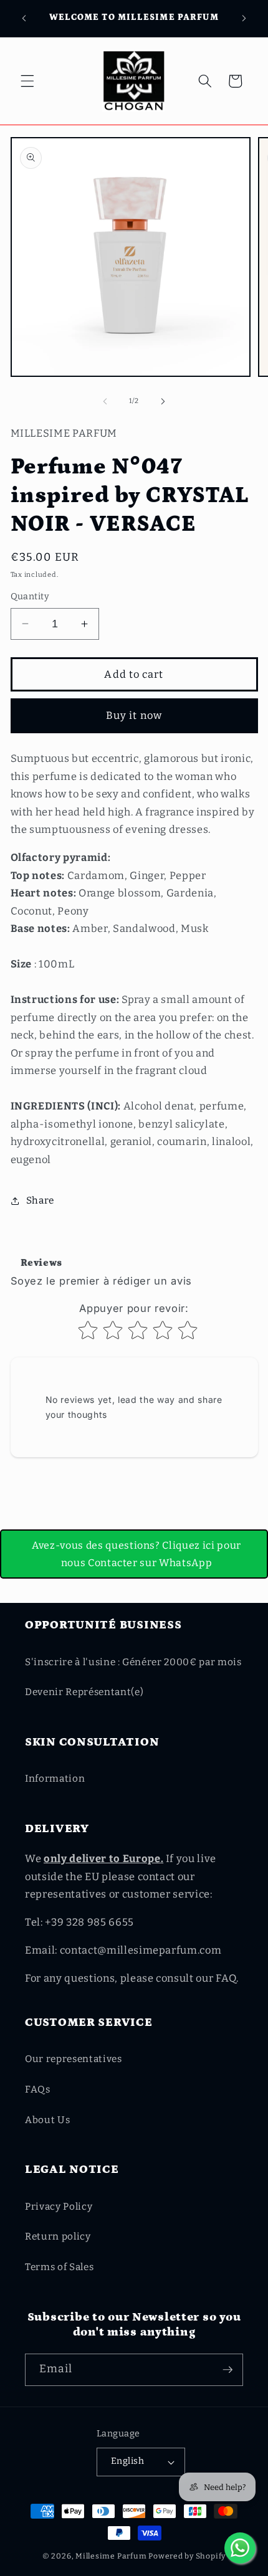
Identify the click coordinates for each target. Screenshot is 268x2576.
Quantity (30, 596)
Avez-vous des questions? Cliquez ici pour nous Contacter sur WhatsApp (136, 1554)
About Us (47, 2120)
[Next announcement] (244, 18)
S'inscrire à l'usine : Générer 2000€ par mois (133, 1662)
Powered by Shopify (187, 2556)
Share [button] (40, 1200)
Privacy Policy (59, 2207)
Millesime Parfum (111, 2556)
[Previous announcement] (24, 18)
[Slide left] (105, 401)
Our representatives (74, 2059)
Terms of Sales (59, 2267)
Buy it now (134, 715)
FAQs (38, 2089)
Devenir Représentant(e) (84, 1692)
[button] (27, 81)
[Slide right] (163, 401)
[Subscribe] (227, 2370)
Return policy (58, 2236)
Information (55, 1779)
